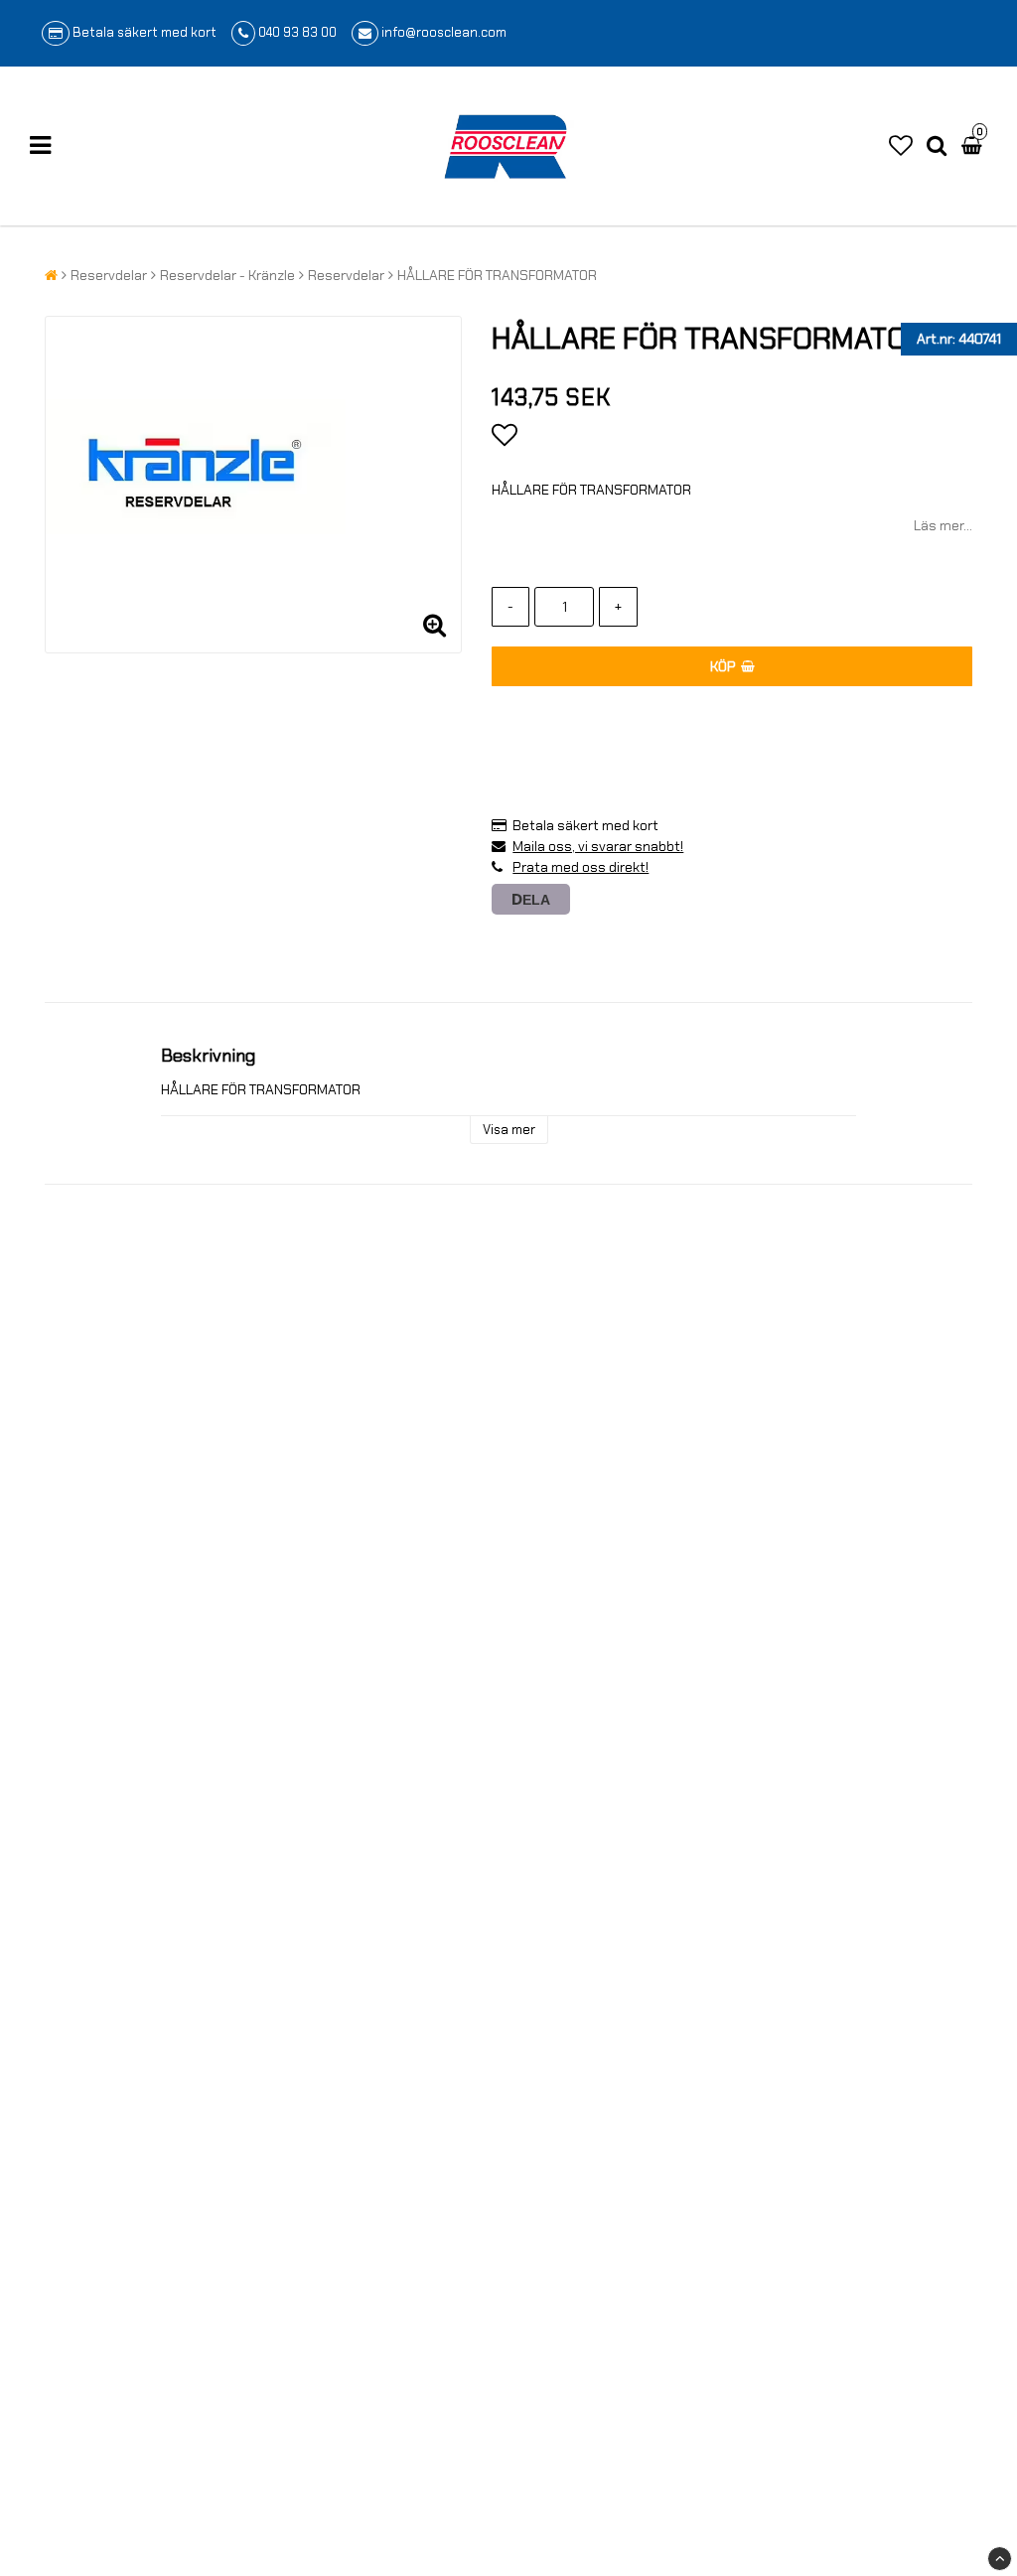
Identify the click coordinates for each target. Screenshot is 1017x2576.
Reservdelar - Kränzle (227, 275)
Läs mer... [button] (943, 525)
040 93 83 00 (297, 32)
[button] (901, 146)
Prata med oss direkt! (581, 867)
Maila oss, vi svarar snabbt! (598, 846)
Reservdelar (109, 275)
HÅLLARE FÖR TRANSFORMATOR (497, 275)
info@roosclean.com (444, 32)
